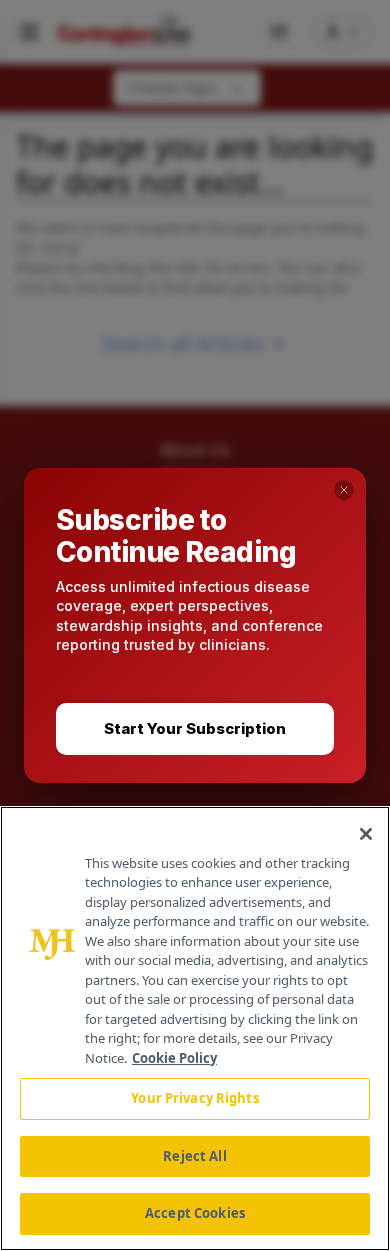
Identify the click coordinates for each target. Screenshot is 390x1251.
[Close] (366, 834)
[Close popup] (344, 490)
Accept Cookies (195, 1213)
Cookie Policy (174, 1058)
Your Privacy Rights (194, 1098)
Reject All (194, 1156)
